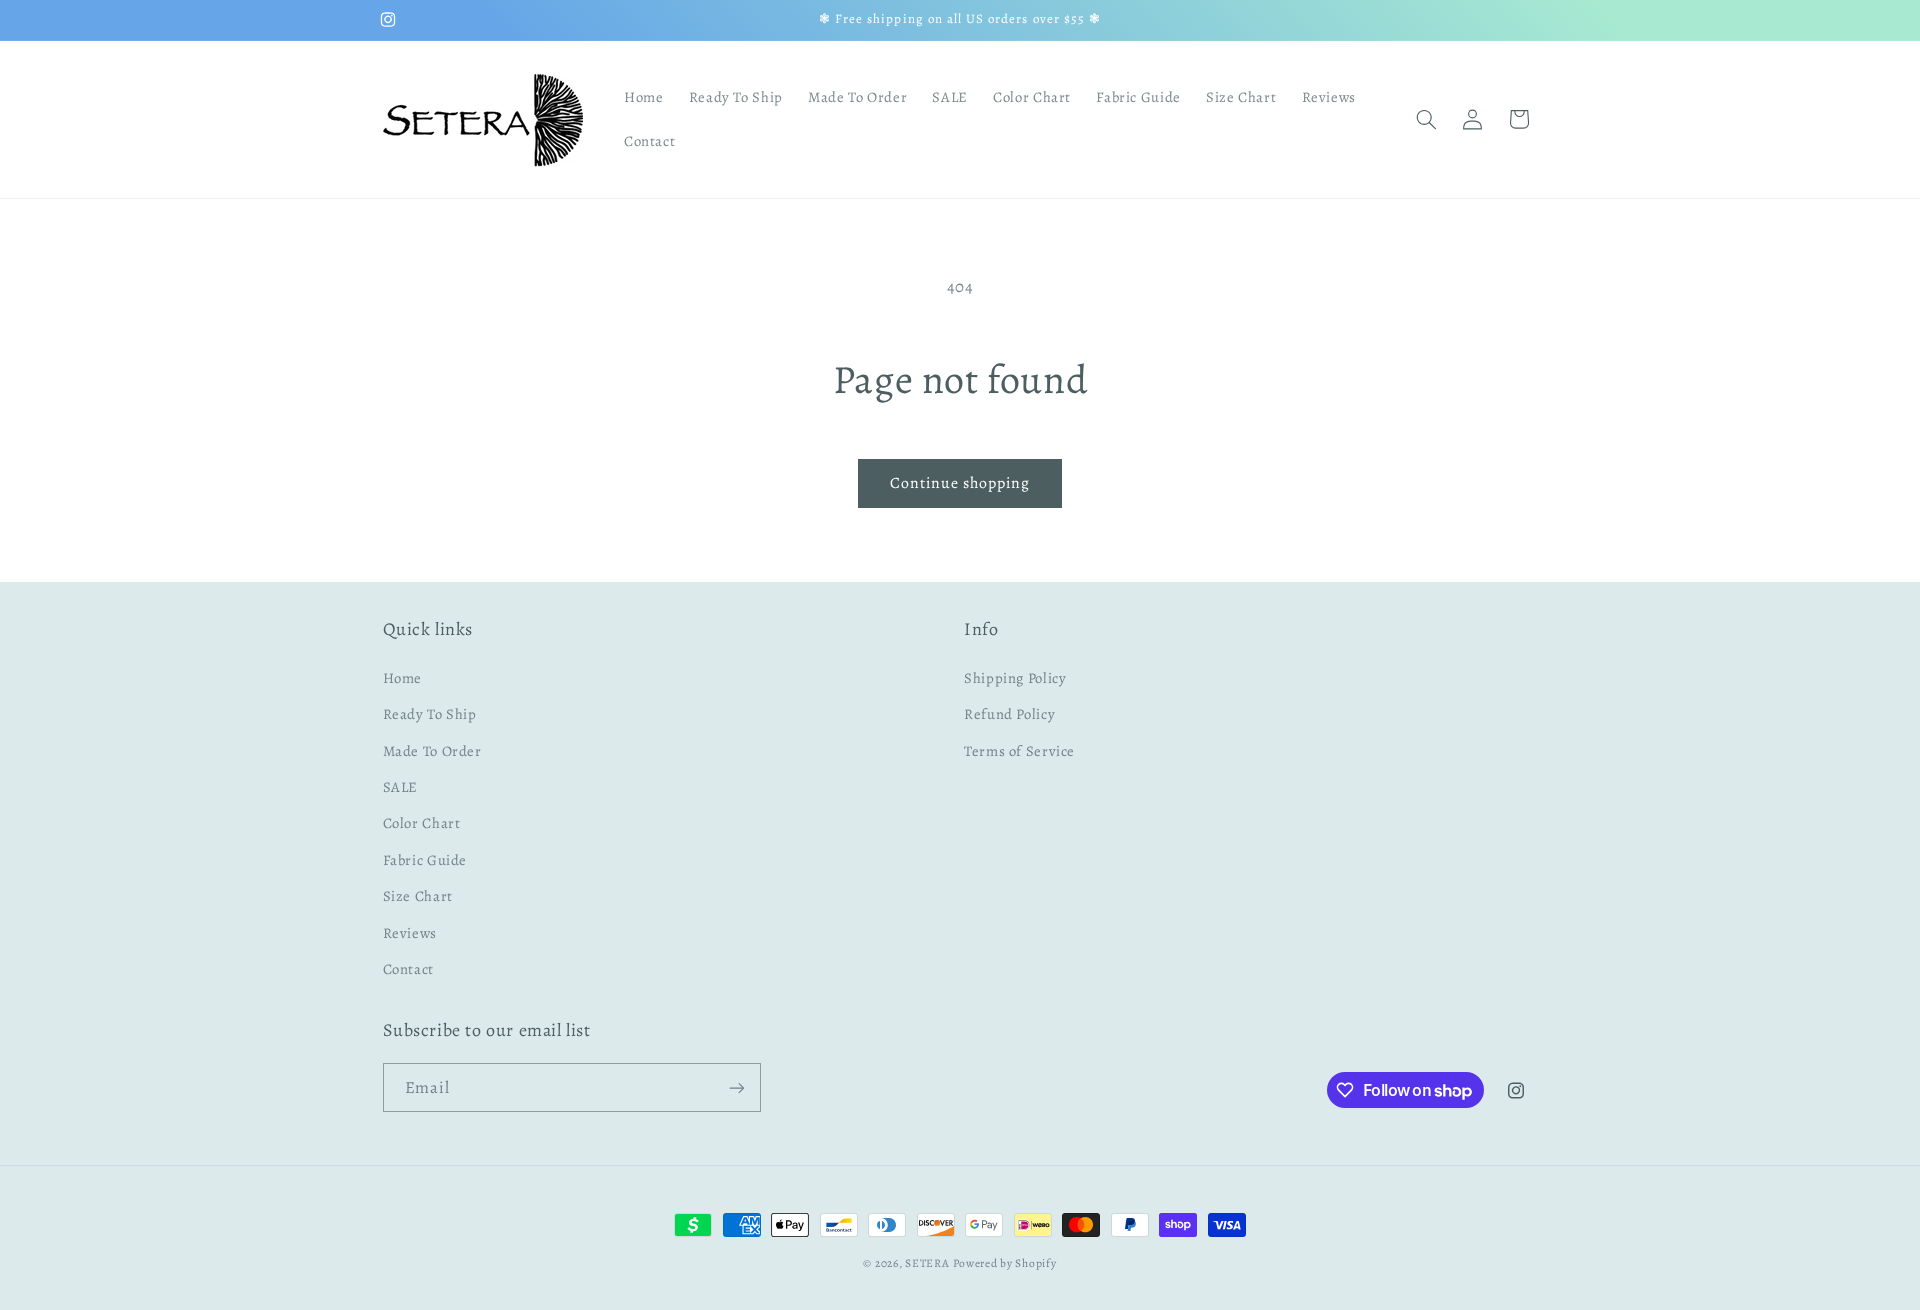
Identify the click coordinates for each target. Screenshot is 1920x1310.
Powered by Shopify (1004, 1263)
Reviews (410, 932)
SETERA (927, 1263)
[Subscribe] (736, 1087)
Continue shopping (960, 482)
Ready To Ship (430, 714)
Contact (408, 968)
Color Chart (422, 823)
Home (403, 677)
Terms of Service (1019, 750)
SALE (401, 786)
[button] (1426, 119)
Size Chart (418, 895)
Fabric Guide (425, 859)
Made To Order (432, 750)
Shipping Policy (1015, 677)
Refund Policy (1009, 714)
